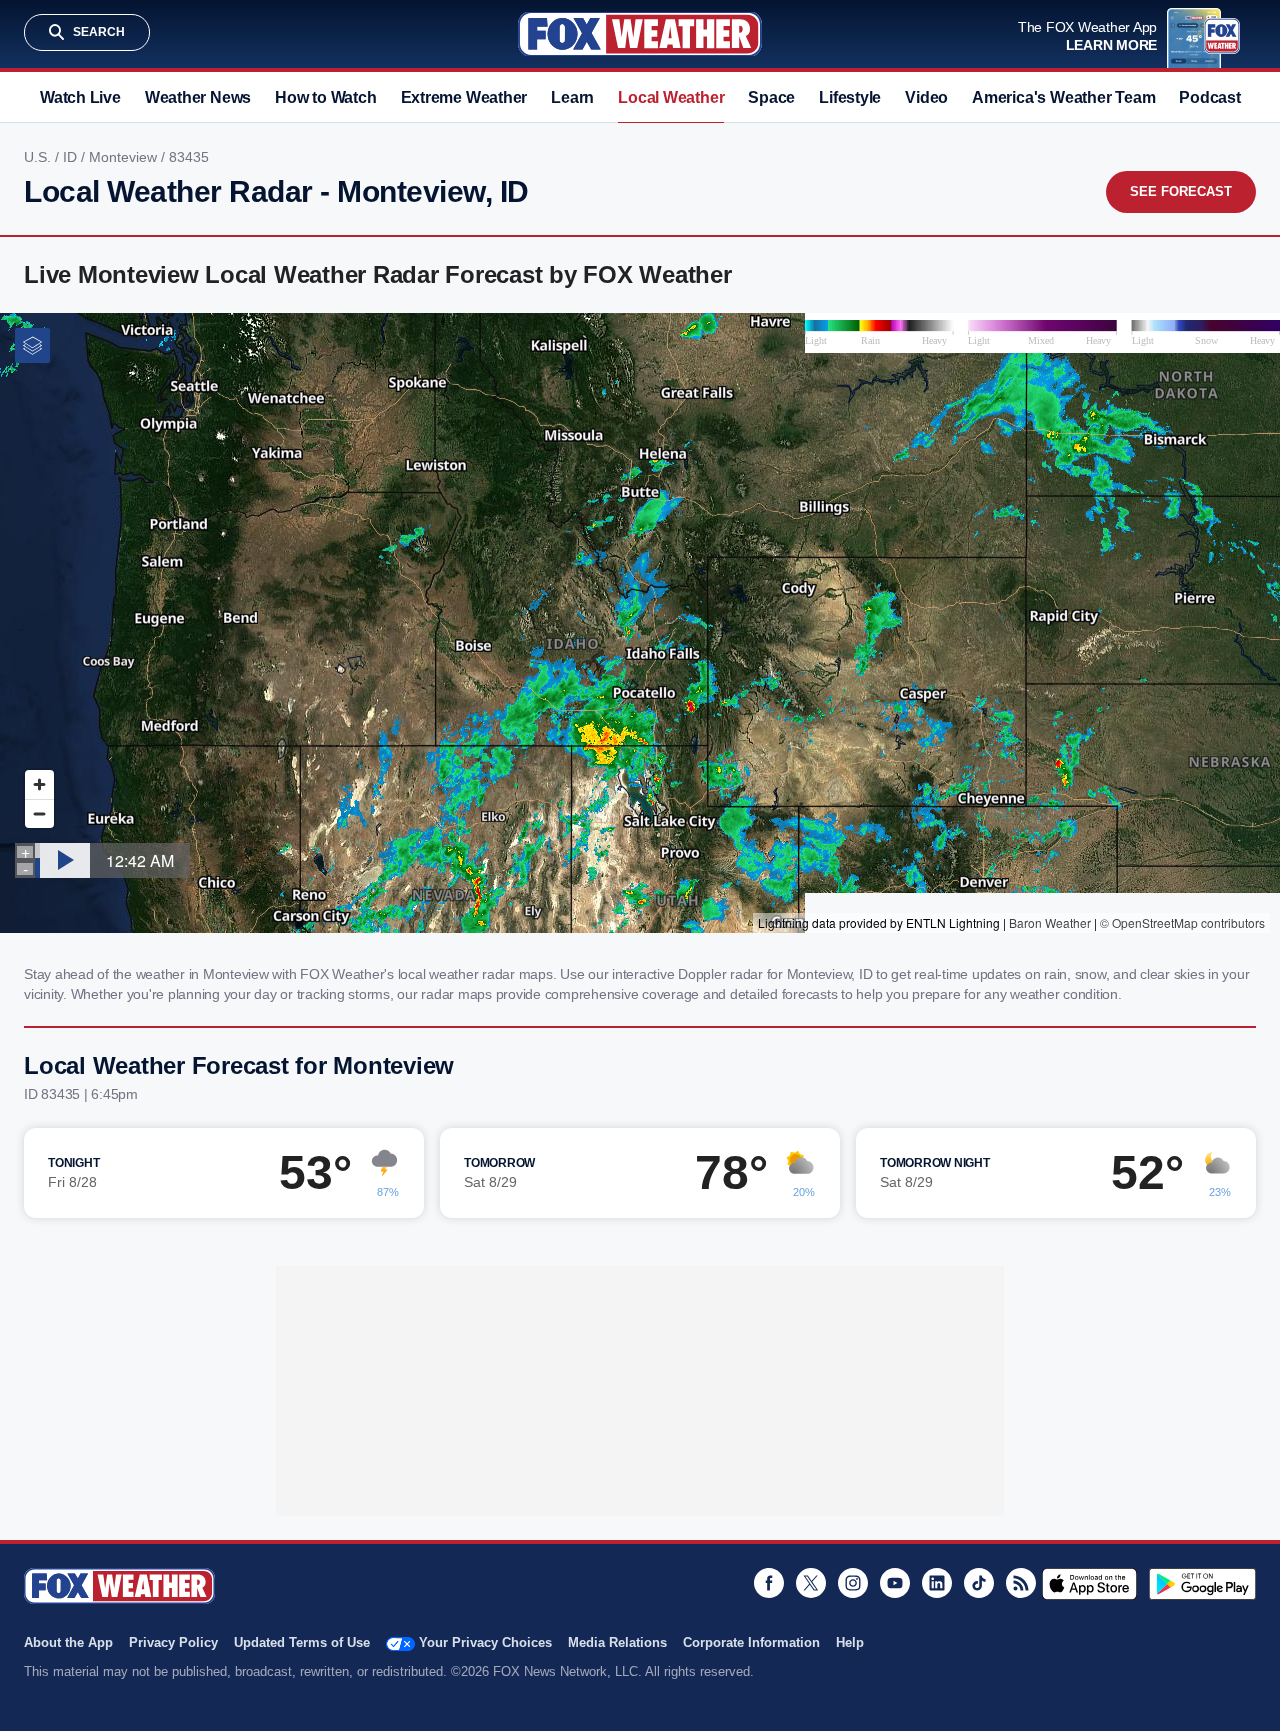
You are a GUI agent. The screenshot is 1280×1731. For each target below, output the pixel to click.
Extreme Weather (464, 97)
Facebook (769, 1583)
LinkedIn (937, 1583)
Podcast (1209, 97)
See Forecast (1181, 191)
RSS (1021, 1583)
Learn (572, 97)
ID (72, 157)
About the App (68, 1642)
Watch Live (80, 97)
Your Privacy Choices (485, 1642)
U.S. (39, 157)
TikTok (979, 1583)
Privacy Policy (173, 1642)
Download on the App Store (1089, 1584)
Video (926, 97)
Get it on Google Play (1202, 1584)
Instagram (853, 1583)
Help (850, 1642)
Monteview (125, 157)
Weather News (198, 97)
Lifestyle (850, 97)
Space (771, 97)
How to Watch (325, 97)
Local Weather (671, 97)
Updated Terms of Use (302, 1642)
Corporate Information (751, 1642)
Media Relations (617, 1642)
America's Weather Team (1063, 97)
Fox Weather (640, 34)
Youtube (895, 1583)
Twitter (811, 1583)
